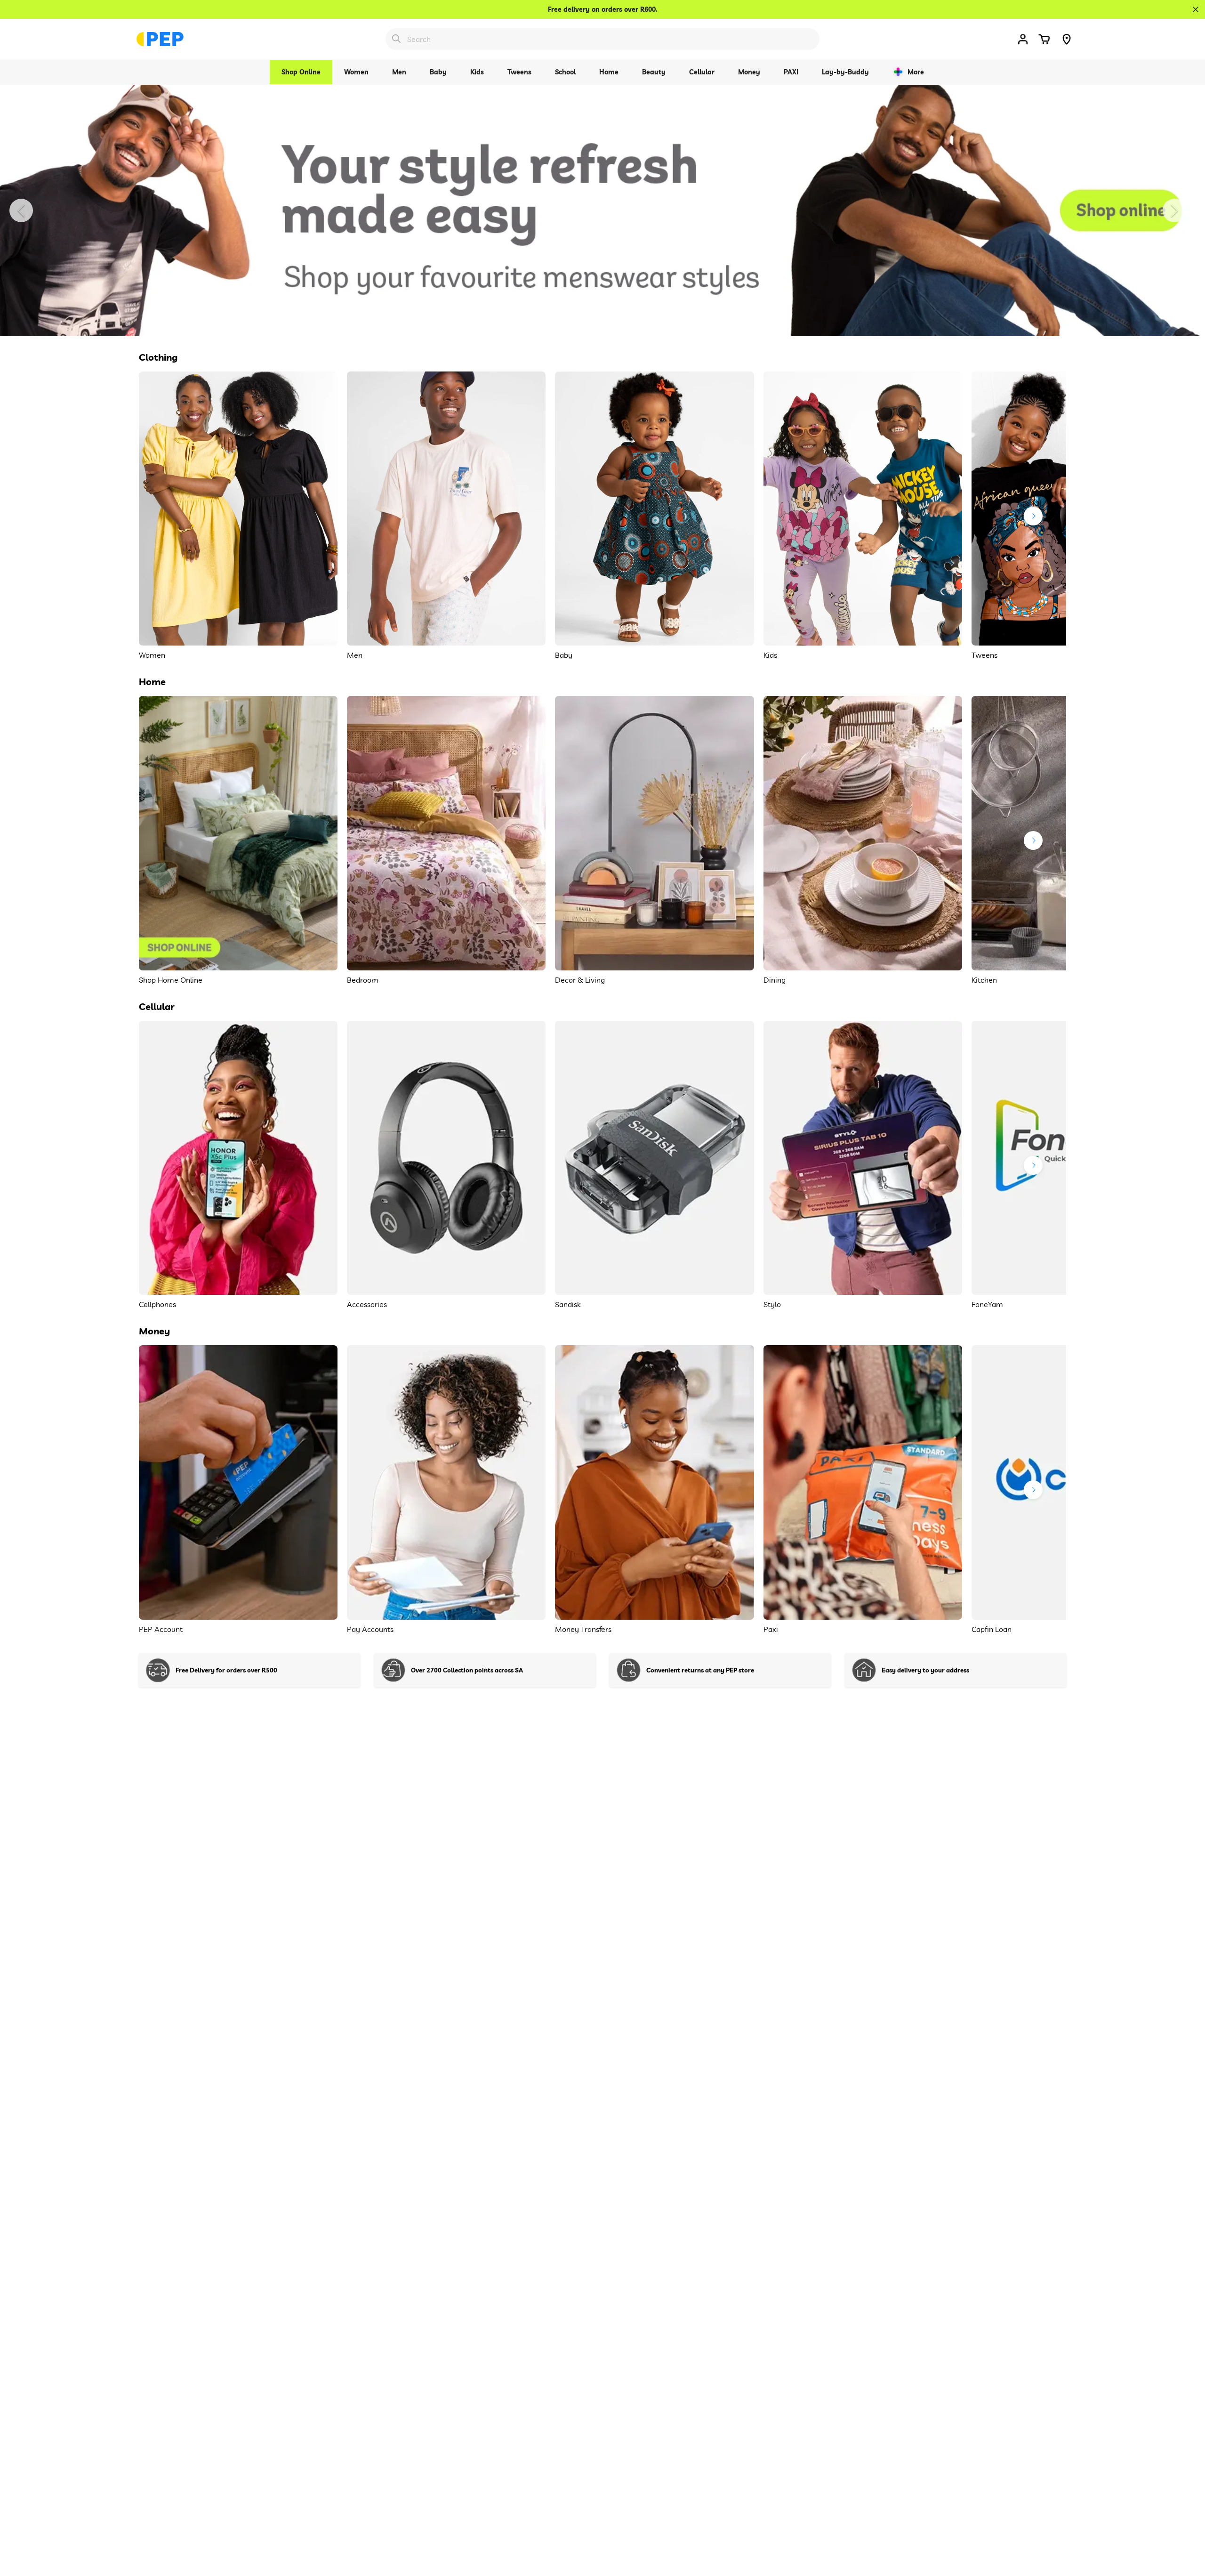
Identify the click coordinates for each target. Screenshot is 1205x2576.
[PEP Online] (160, 39)
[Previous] (21, 210)
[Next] (1174, 210)
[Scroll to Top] (1187, 2525)
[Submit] (396, 39)
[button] (1044, 39)
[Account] (1023, 39)
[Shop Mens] (602, 210)
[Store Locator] (1067, 39)
